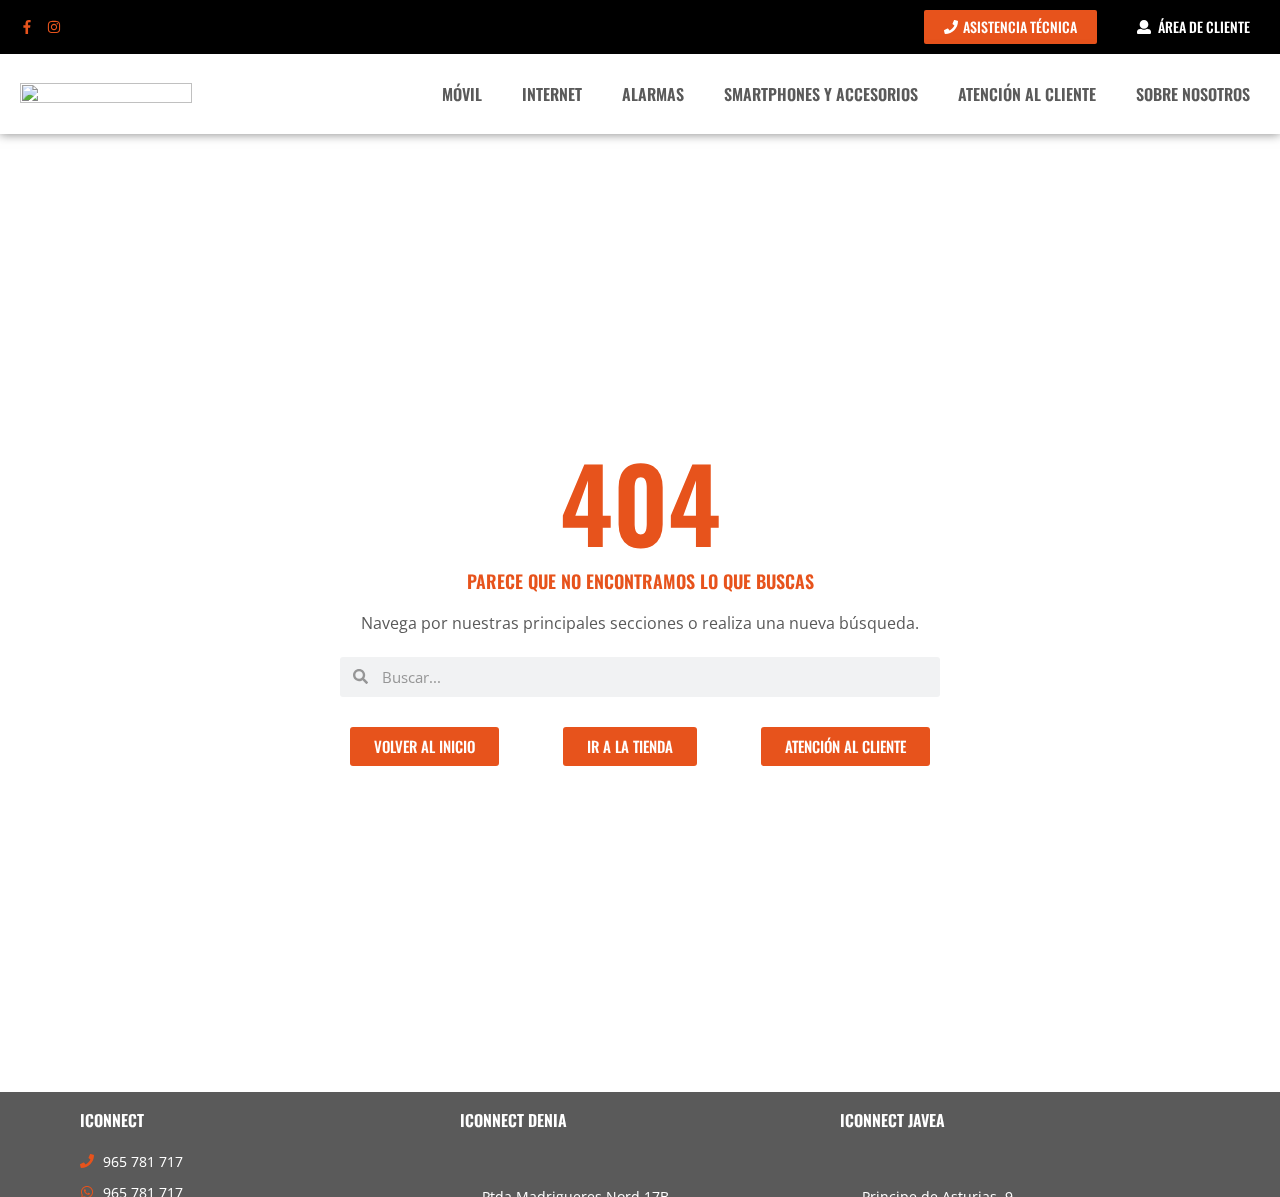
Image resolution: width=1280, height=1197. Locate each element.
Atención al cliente (1027, 94)
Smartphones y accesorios (821, 94)
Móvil (462, 94)
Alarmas (653, 94)
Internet (552, 94)
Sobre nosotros (1193, 94)
